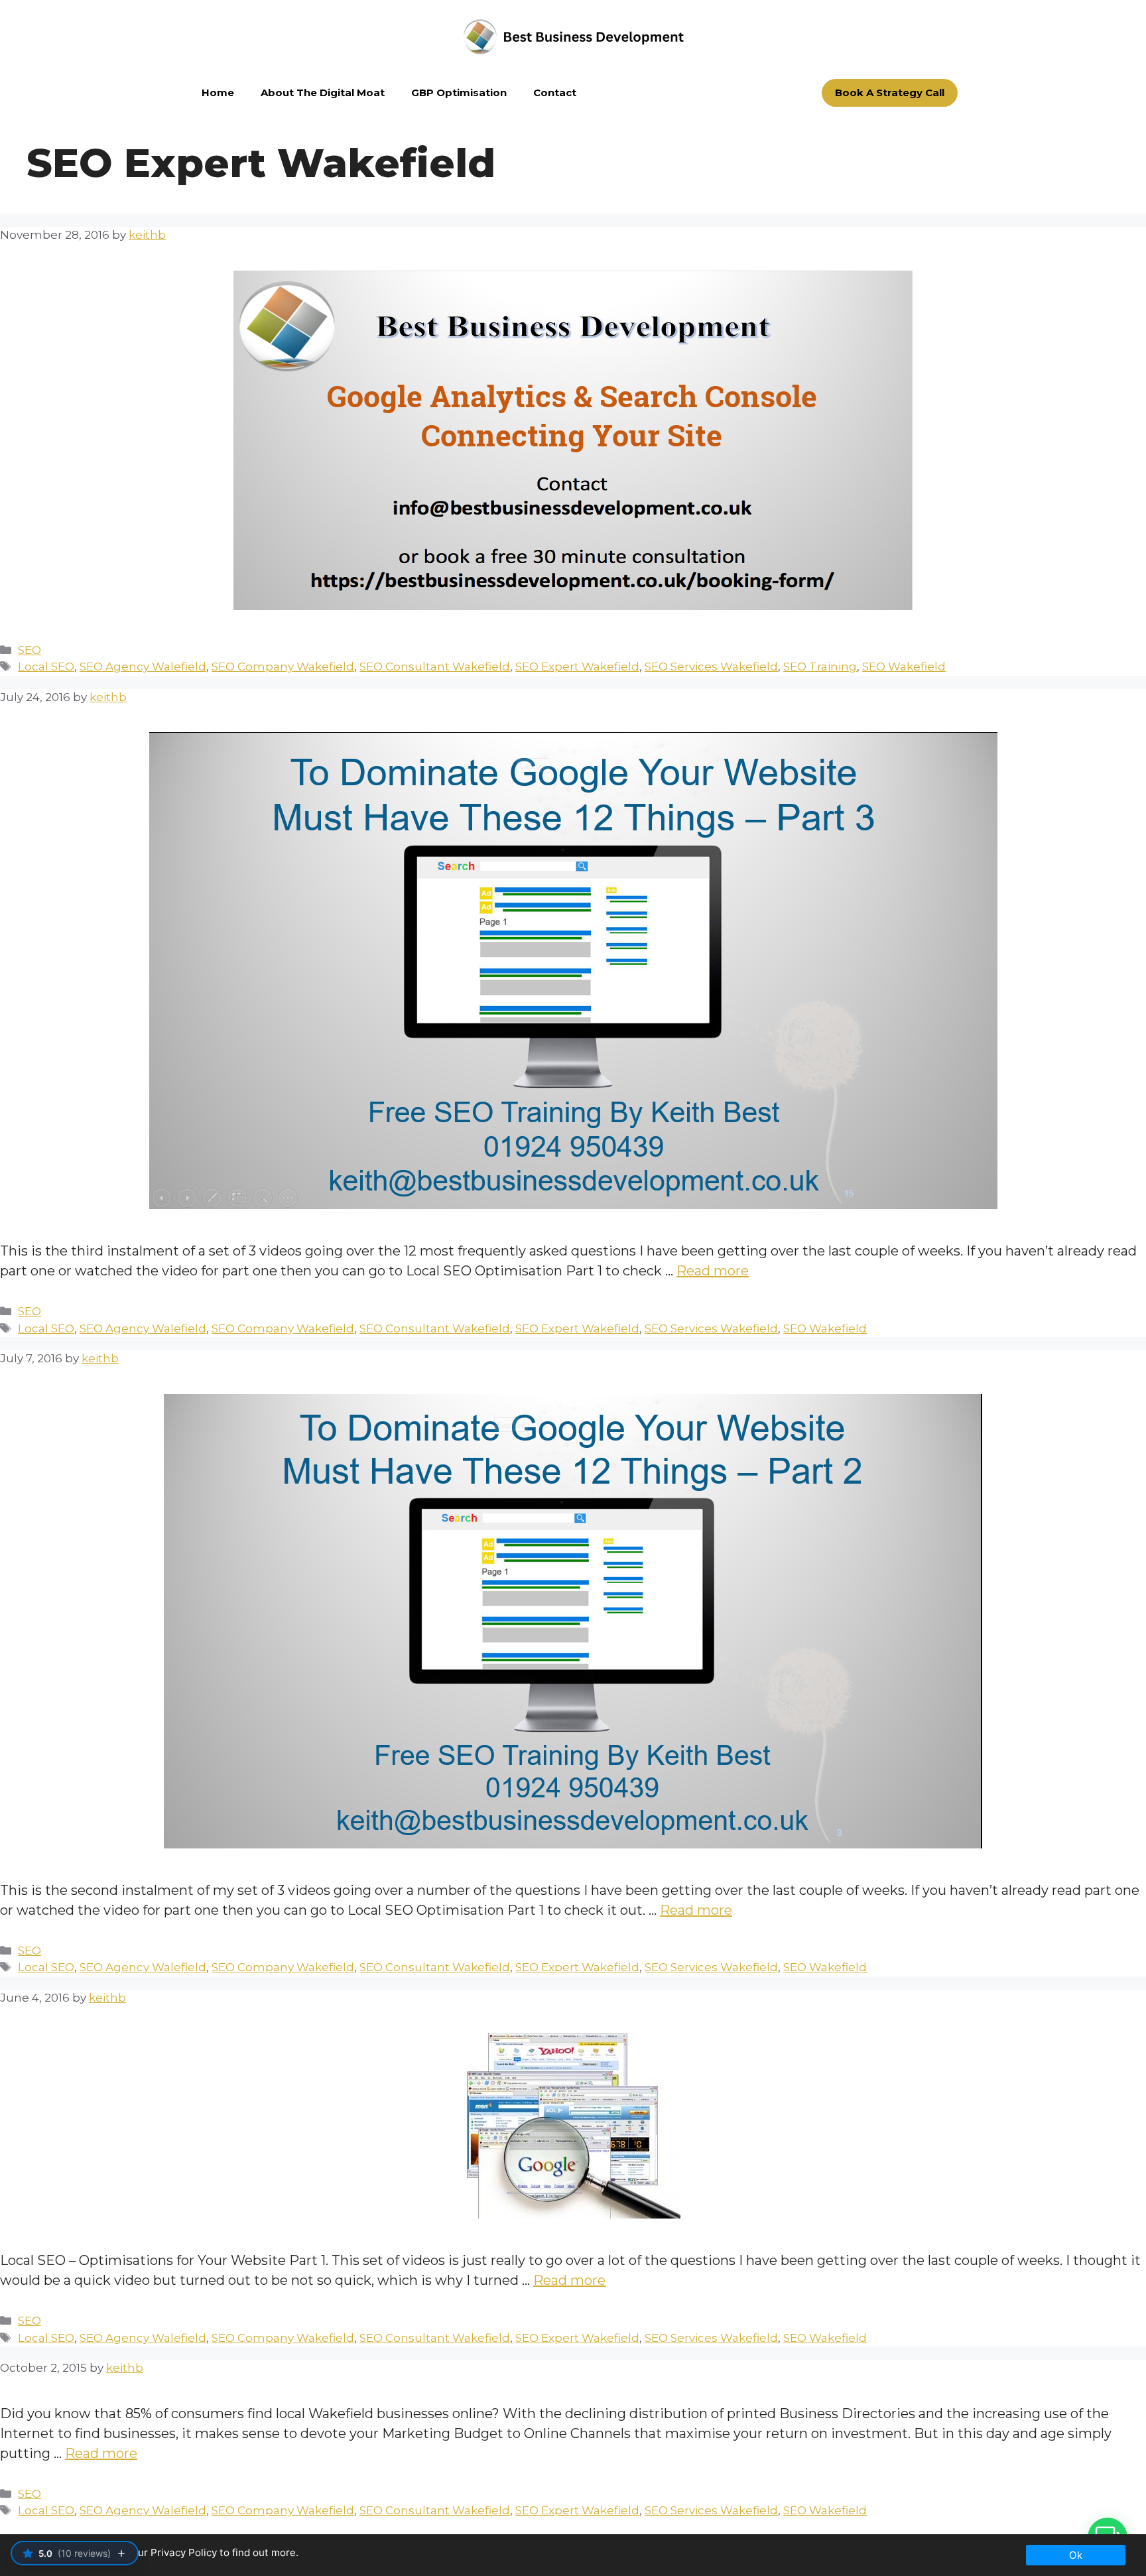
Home (218, 93)
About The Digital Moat (323, 93)
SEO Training (820, 667)
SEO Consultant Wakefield (435, 667)
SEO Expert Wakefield (577, 667)
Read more (713, 1271)
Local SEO (46, 667)
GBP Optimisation (459, 93)
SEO (30, 650)
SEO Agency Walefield (143, 667)
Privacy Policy (184, 2552)
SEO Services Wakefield (711, 667)
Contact (555, 93)
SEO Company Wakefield (283, 667)
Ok (1076, 2555)
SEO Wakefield (904, 667)
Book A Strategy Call (890, 93)
